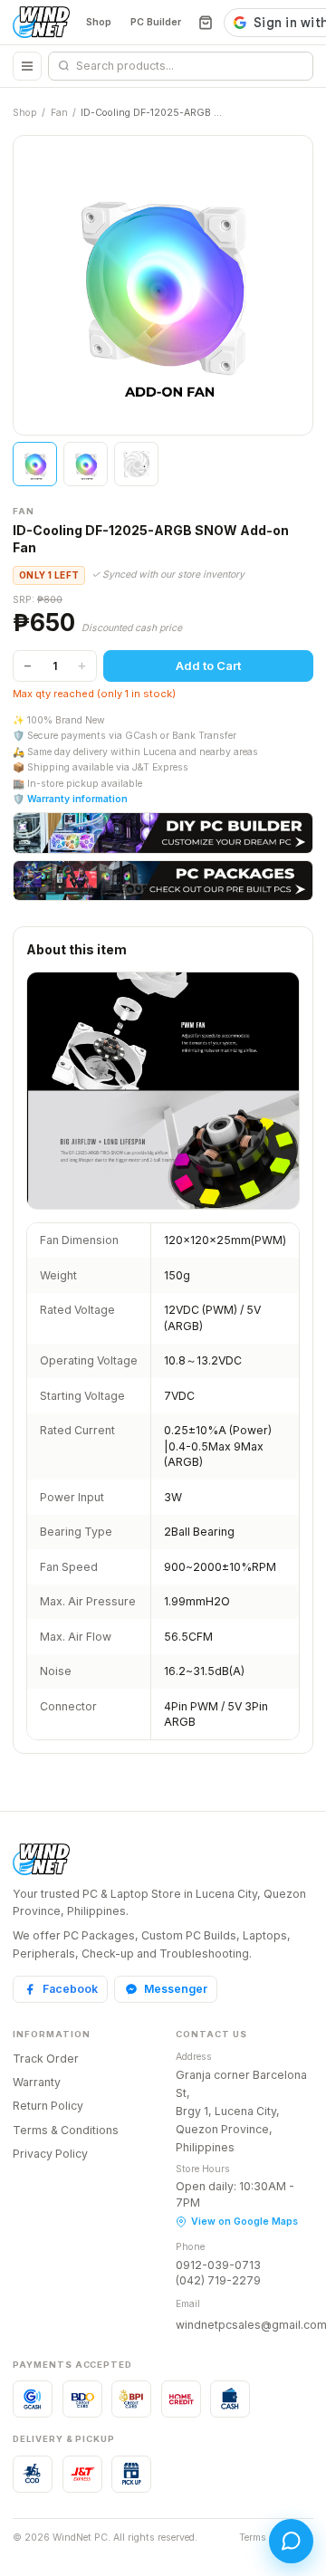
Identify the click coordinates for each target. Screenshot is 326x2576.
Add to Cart (208, 666)
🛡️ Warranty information (70, 799)
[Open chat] (291, 2541)
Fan (59, 113)
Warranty (37, 2082)
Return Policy (48, 2106)
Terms (253, 2538)
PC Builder (156, 22)
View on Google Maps (244, 2222)
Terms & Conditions (66, 2130)
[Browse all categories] (27, 66)
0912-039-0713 (218, 2265)
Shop (99, 22)
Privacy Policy (50, 2154)
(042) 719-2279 (218, 2280)
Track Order (46, 2059)
